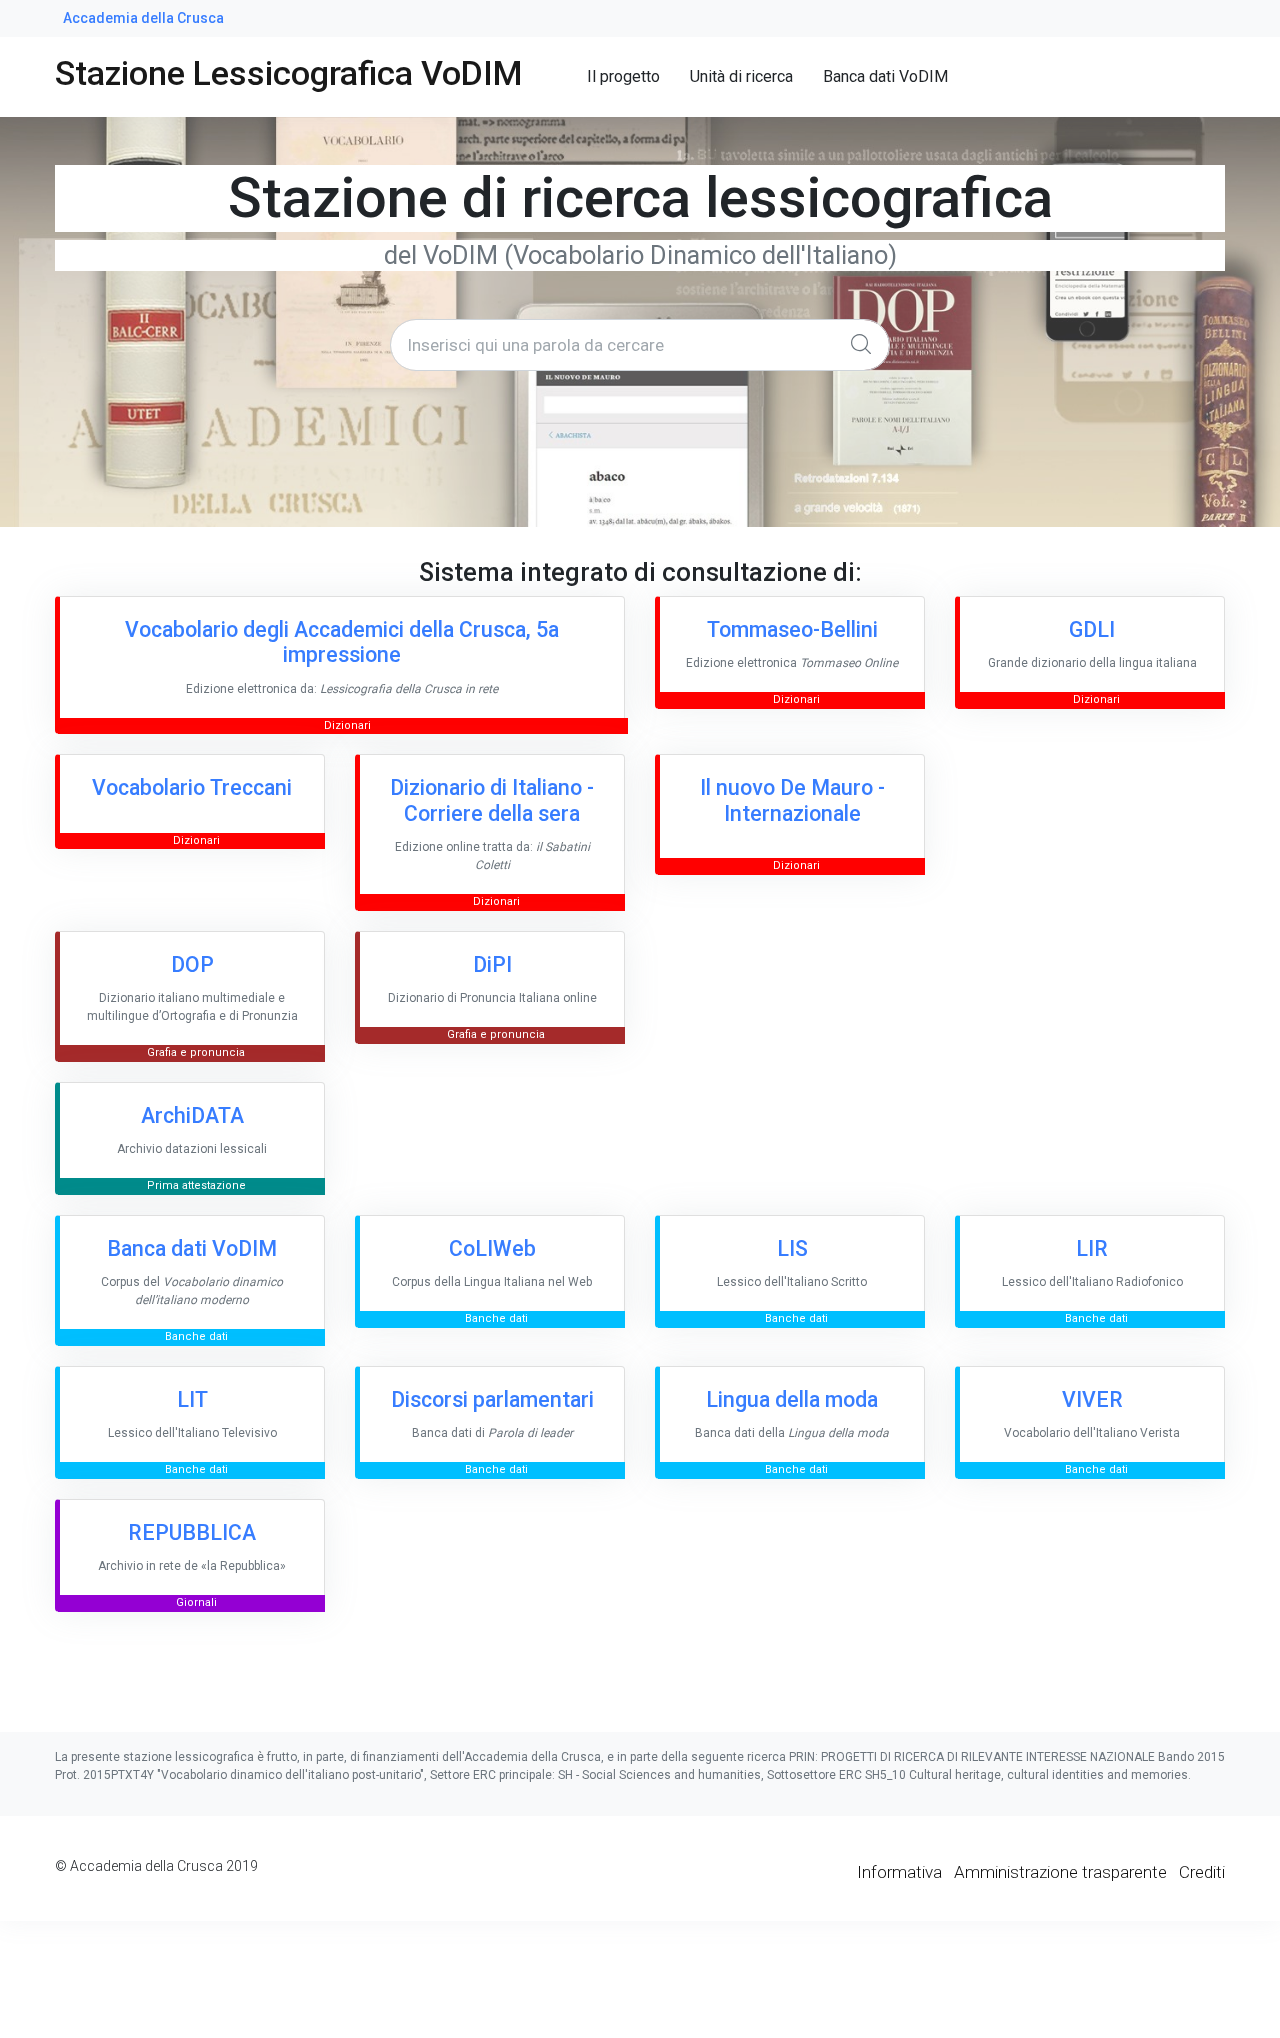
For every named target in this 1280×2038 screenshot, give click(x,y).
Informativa (899, 1872)
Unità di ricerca (741, 76)
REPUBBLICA (192, 1532)
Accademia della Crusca (143, 18)
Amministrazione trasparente (1060, 1872)
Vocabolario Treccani (192, 787)
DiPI (492, 964)
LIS (792, 1248)
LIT (192, 1399)
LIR (1092, 1248)
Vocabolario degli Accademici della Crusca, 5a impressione (342, 642)
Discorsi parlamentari (492, 1399)
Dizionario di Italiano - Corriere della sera (492, 800)
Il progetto (623, 76)
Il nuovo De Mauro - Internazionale (792, 800)
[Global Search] (866, 345)
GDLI (1092, 629)
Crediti (1202, 1872)
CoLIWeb (492, 1248)
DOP (192, 964)
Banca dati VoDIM (885, 76)
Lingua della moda (792, 1399)
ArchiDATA (192, 1115)
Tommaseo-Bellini (792, 629)
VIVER (1092, 1399)
